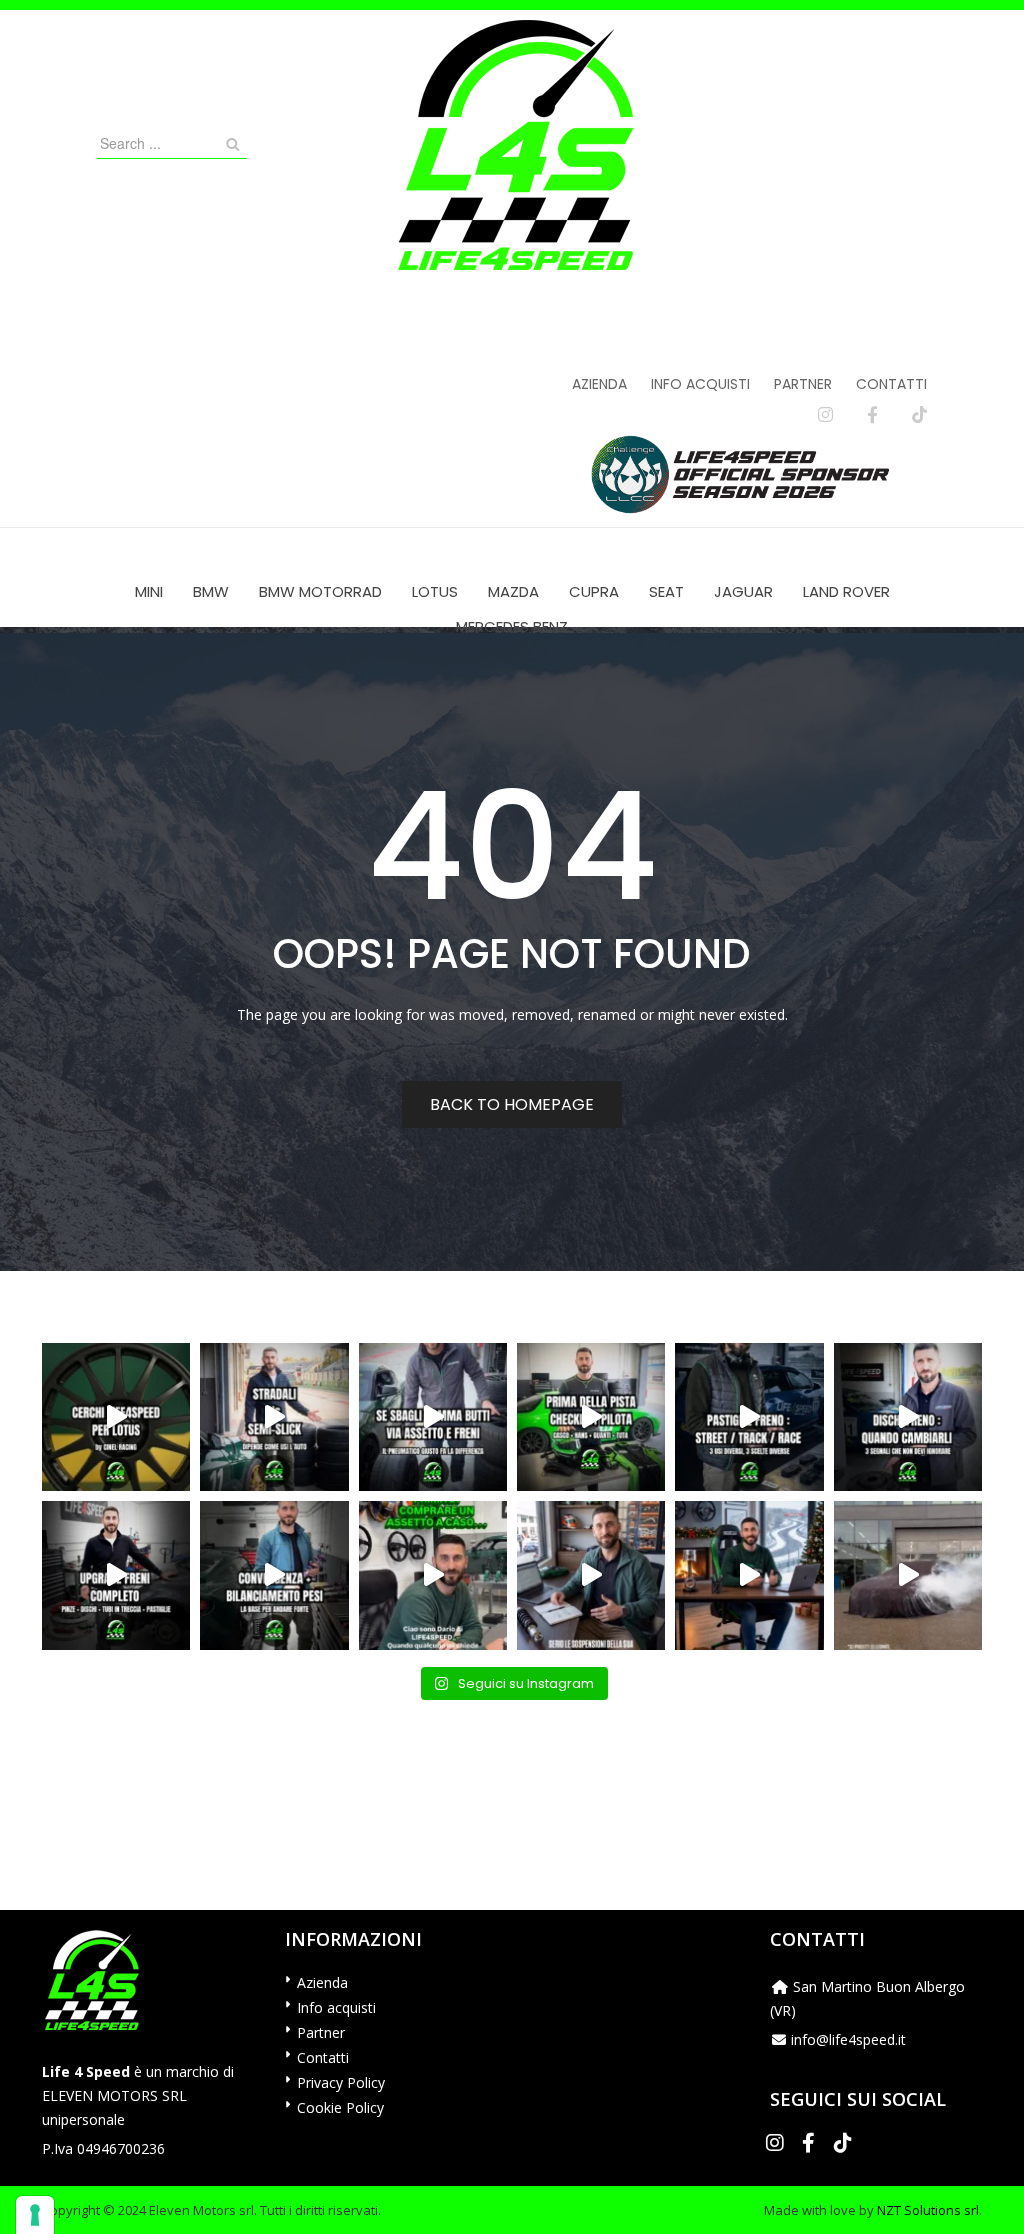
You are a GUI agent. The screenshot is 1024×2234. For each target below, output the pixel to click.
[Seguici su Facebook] (872, 415)
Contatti (891, 384)
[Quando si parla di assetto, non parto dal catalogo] (433, 1575)
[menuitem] (149, 591)
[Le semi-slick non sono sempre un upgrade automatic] (274, 1417)
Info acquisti (700, 384)
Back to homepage (512, 1104)
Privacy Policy (341, 2082)
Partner (803, 384)
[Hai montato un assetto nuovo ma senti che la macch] (274, 1575)
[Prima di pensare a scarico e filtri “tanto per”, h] (591, 1575)
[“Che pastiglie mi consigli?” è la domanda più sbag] (749, 1417)
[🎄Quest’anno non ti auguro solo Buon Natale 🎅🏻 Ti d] (749, 1575)
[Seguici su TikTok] (919, 415)
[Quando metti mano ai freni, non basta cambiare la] (116, 1575)
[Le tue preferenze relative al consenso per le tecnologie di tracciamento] (35, 2215)
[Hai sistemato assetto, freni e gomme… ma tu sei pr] (591, 1417)
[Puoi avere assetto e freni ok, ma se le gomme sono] (433, 1417)
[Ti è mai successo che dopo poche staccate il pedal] (908, 1417)
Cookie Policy (340, 2107)
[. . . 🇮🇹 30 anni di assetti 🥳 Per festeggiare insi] (908, 1575)
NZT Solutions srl (928, 2210)
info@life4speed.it (848, 2039)
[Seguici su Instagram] (825, 415)
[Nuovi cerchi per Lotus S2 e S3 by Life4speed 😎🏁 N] (116, 1417)
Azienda (599, 384)
